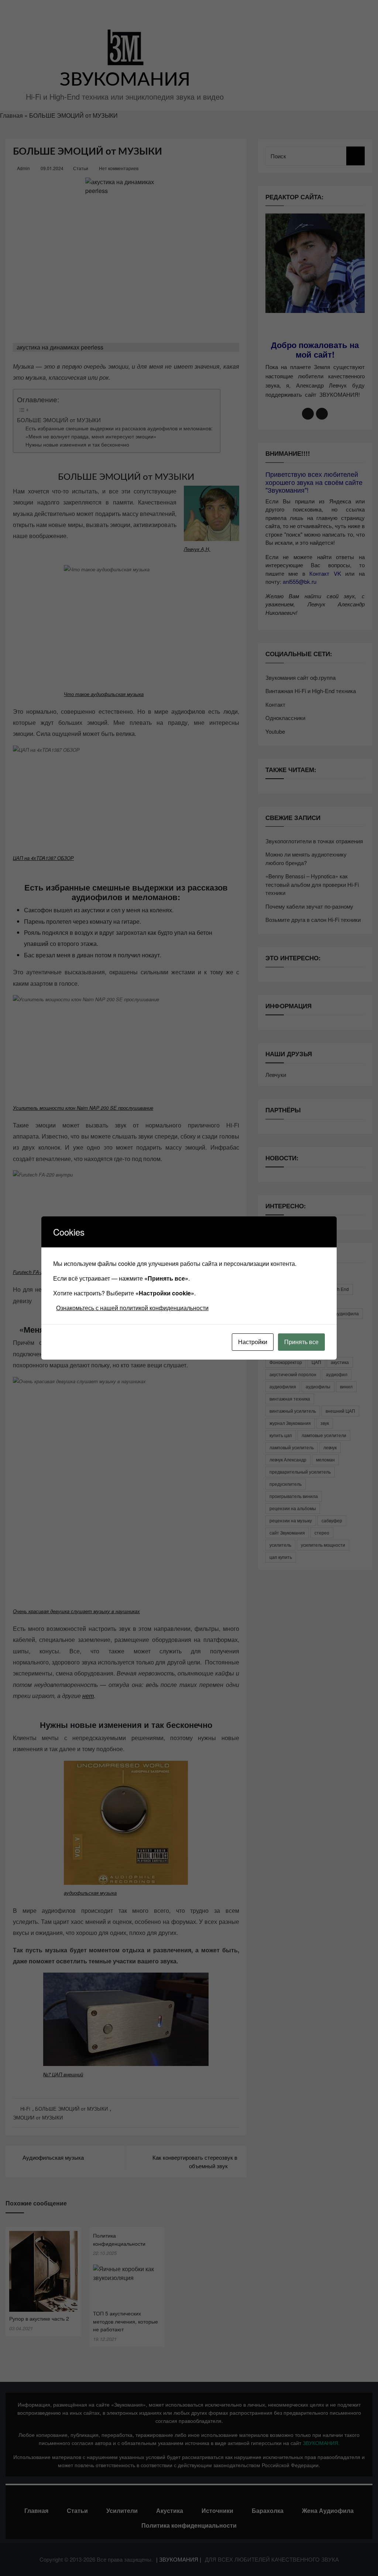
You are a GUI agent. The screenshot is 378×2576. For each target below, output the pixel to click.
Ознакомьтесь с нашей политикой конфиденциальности (132, 1308)
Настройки (253, 1342)
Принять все (301, 1342)
